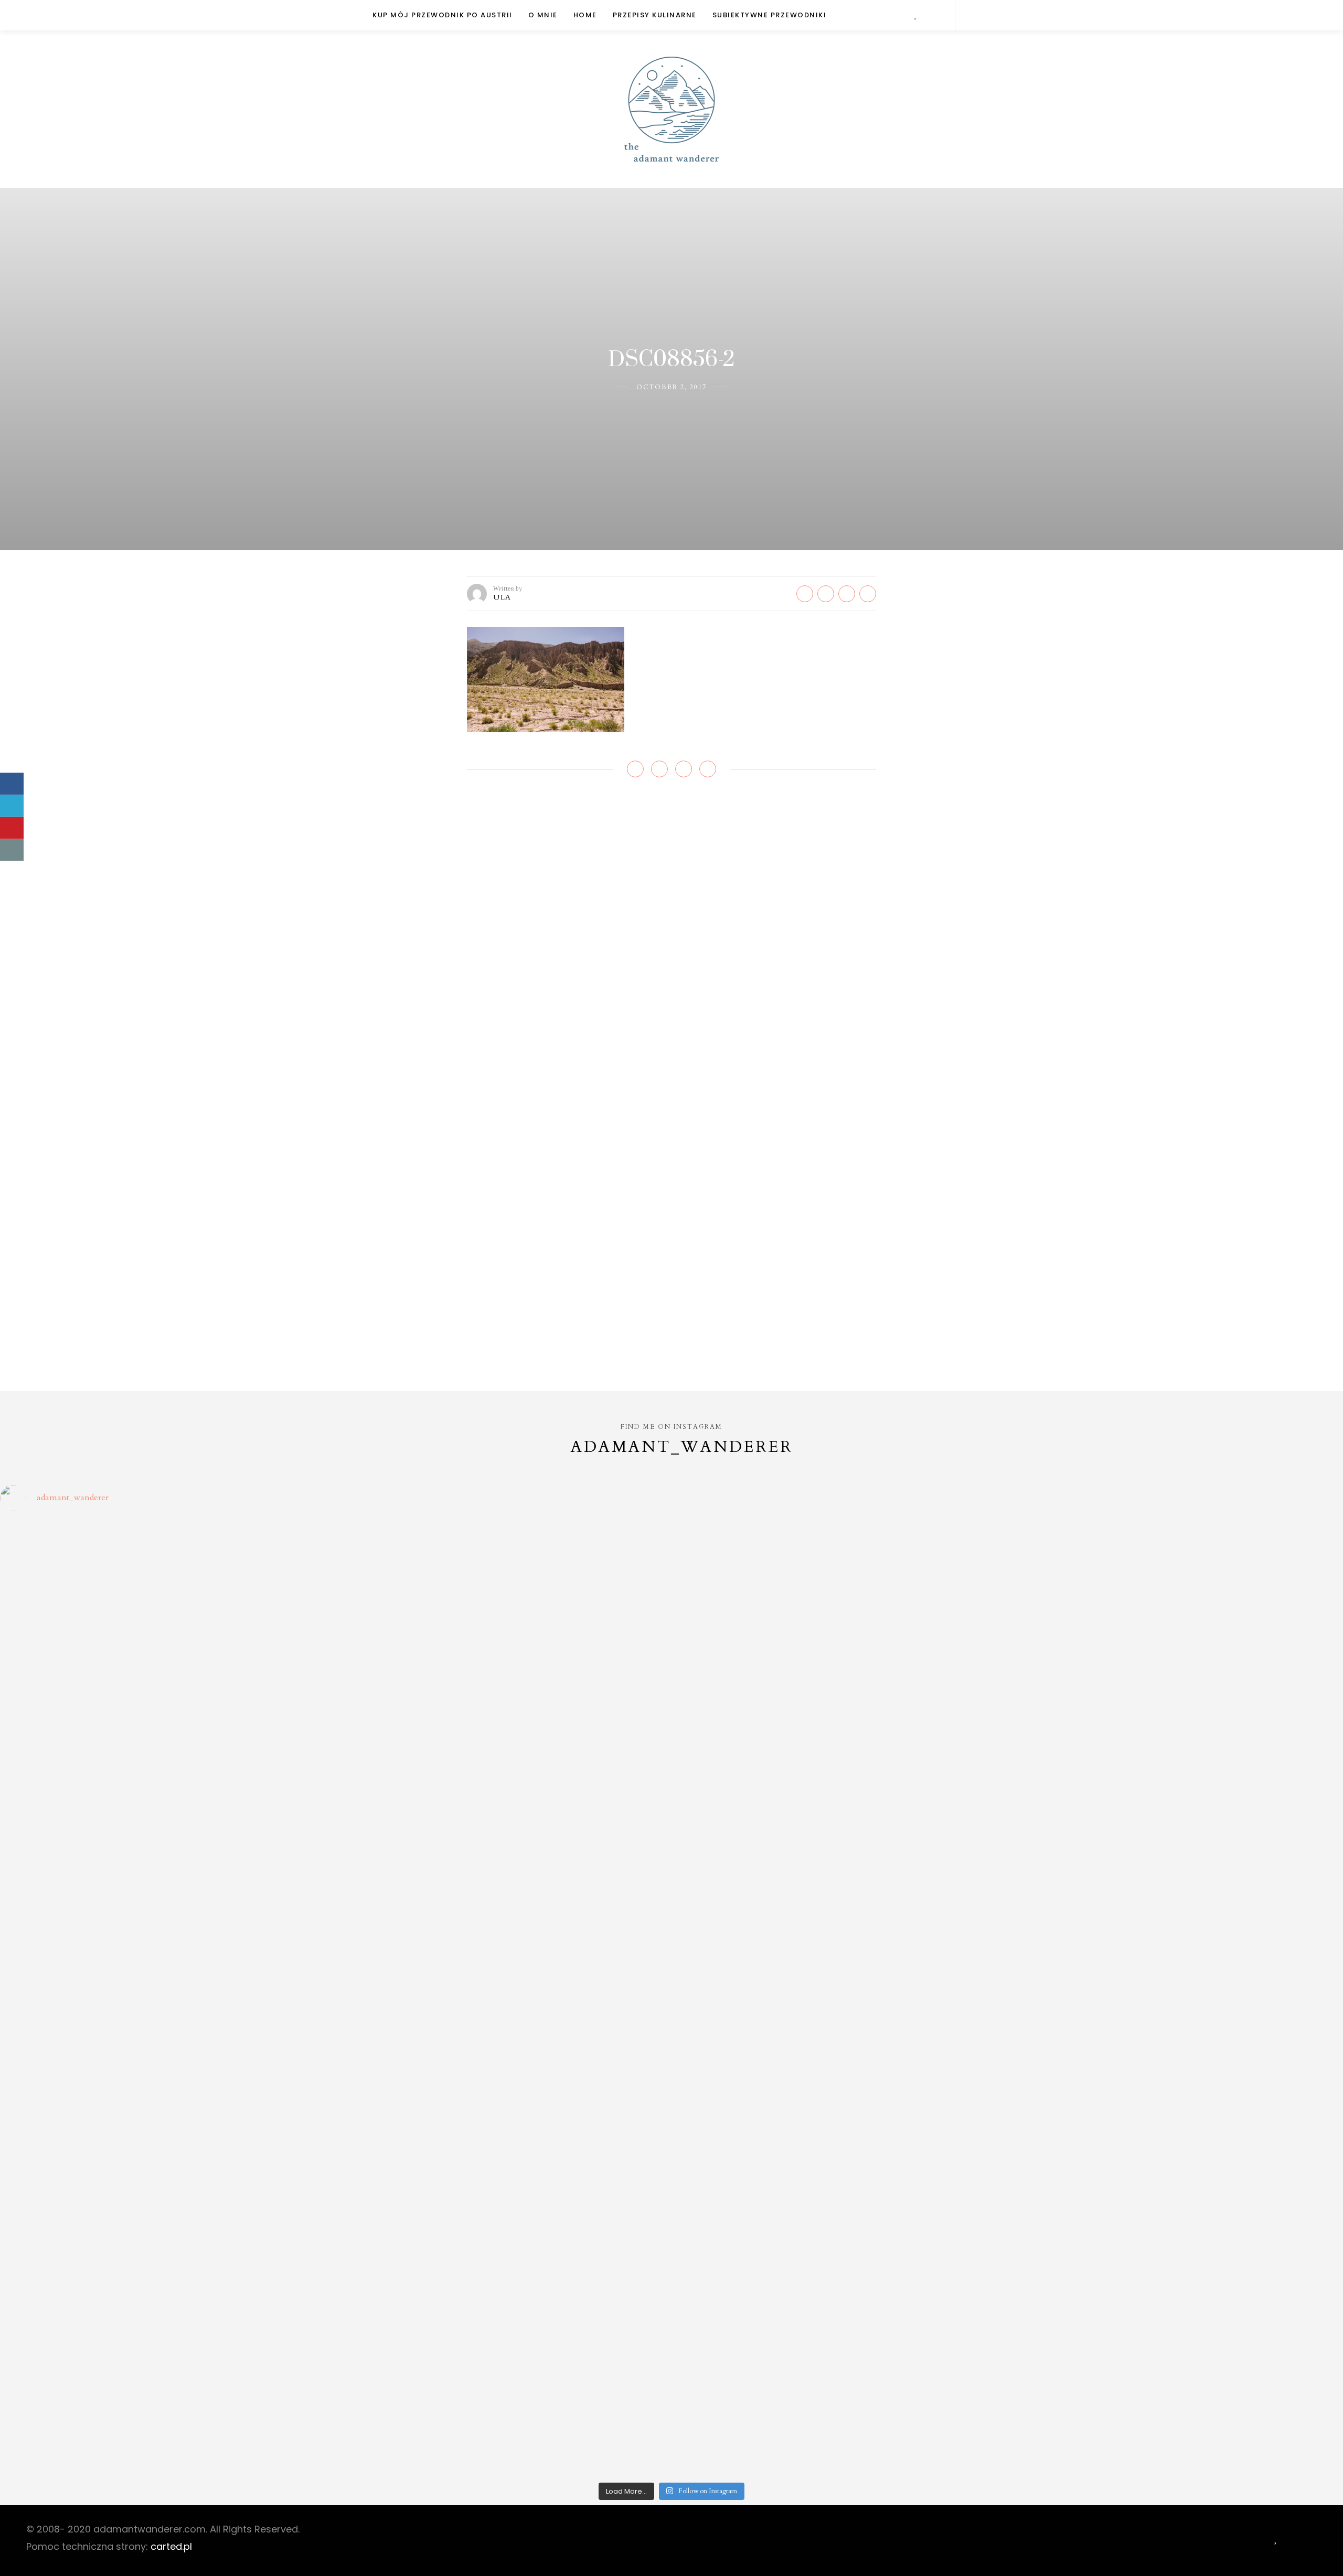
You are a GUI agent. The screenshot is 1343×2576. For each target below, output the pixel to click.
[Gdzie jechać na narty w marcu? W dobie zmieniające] (503, 1998)
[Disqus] (671, 943)
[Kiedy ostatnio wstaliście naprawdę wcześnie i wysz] (166, 1998)
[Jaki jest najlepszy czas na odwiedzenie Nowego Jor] (840, 2380)
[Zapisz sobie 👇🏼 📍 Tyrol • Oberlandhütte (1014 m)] (840, 1617)
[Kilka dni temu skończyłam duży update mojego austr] (840, 1808)
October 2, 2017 (671, 387)
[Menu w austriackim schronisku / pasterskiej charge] (166, 1617)
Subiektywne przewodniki (770, 15)
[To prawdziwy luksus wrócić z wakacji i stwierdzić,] (503, 1808)
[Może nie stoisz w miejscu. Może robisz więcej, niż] (166, 2189)
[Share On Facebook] (12, 784)
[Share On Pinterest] (12, 828)
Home (585, 15)
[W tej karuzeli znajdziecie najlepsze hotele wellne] (166, 2380)
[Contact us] (12, 850)
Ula (502, 597)
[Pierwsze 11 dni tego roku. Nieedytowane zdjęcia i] (503, 2189)
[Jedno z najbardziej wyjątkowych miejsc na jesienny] (503, 2380)
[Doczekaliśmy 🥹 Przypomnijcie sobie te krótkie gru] (166, 1808)
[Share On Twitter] (12, 806)
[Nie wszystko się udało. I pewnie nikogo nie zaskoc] (840, 2189)
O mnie (543, 15)
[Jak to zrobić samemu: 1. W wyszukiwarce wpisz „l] (503, 1617)
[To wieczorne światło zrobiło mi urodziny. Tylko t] (840, 1998)
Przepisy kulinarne (655, 15)
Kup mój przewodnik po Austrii (443, 15)
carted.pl (171, 2546)
